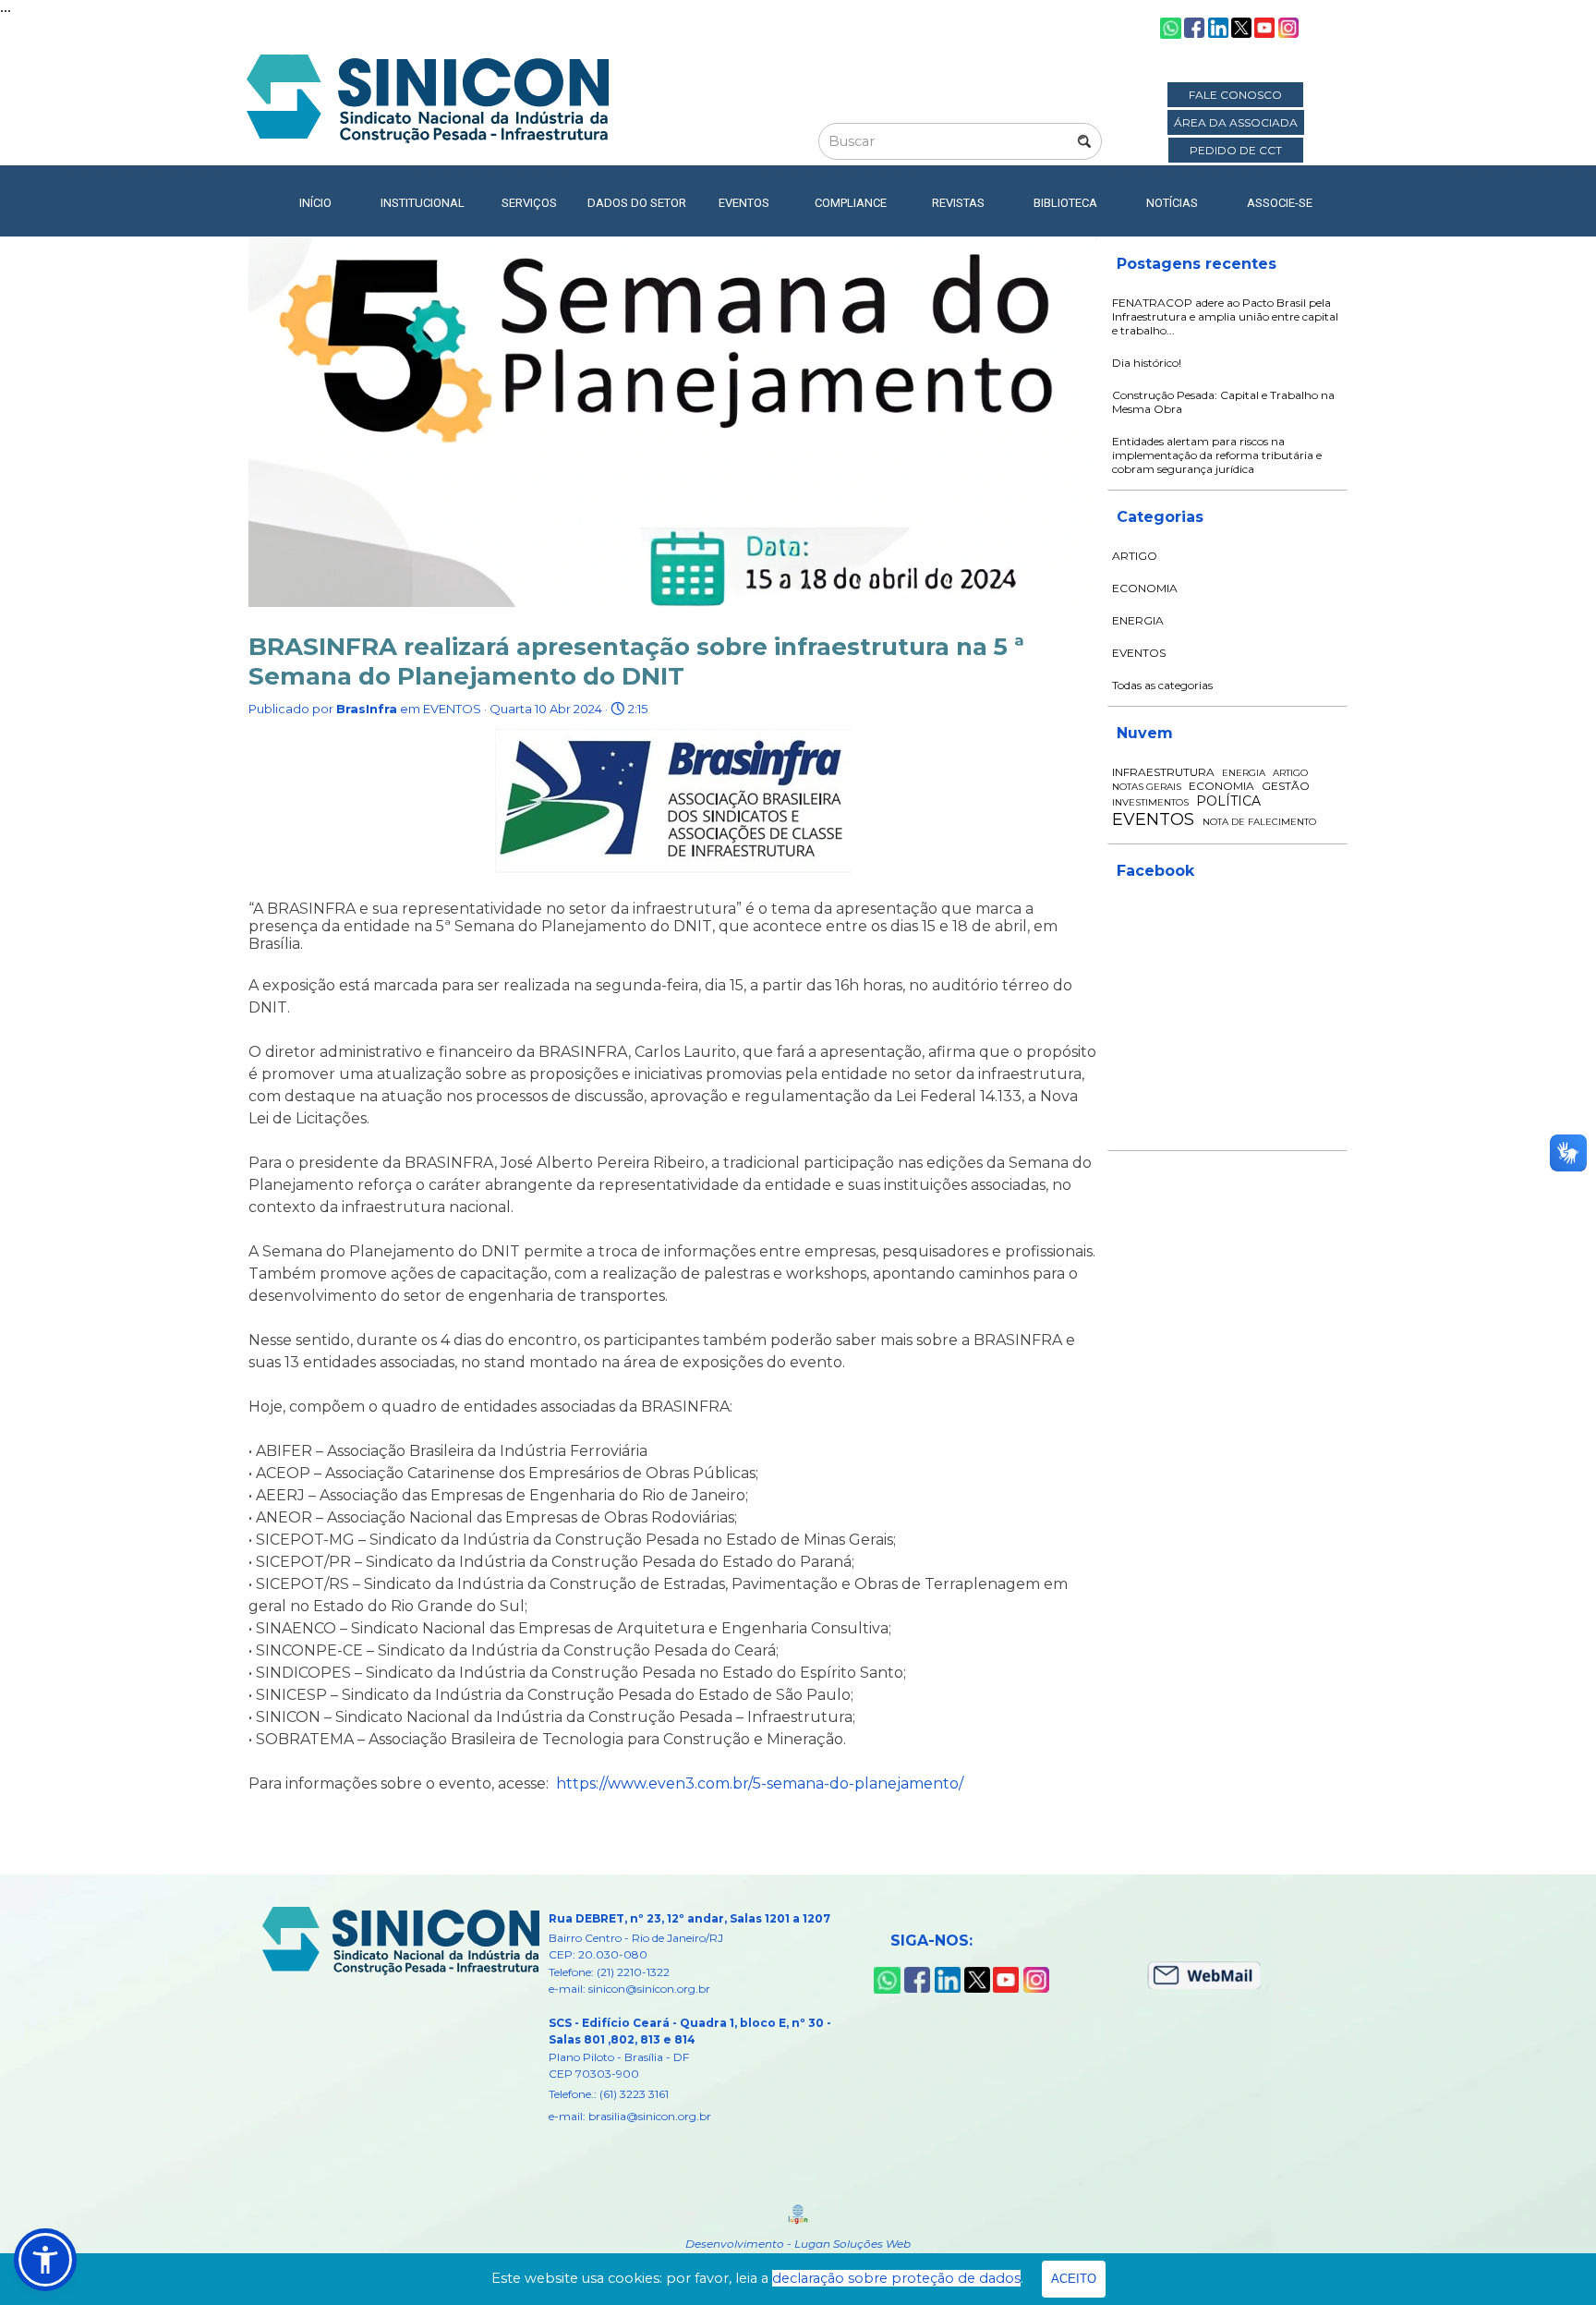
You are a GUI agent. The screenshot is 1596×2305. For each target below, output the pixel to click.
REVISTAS (958, 203)
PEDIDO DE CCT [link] (1236, 150)
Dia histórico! (1147, 363)
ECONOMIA (1145, 588)
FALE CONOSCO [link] (1235, 95)
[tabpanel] (707, 2017)
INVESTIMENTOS (1150, 802)
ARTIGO (1135, 556)
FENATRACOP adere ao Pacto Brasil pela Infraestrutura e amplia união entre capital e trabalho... (1225, 316)
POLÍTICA (1228, 801)
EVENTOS (1139, 653)
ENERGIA (1138, 620)
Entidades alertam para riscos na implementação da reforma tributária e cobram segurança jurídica (1217, 455)
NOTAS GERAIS (1147, 787)
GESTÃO (1286, 786)
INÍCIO (315, 203)
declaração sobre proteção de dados (896, 2278)
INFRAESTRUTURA (1163, 772)
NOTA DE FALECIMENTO (1259, 822)
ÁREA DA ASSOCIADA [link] (1236, 122)
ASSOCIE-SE (1280, 203)
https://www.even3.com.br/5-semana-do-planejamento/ (760, 1783)
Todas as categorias (1162, 685)
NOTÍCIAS (1172, 203)
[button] (45, 2260)
